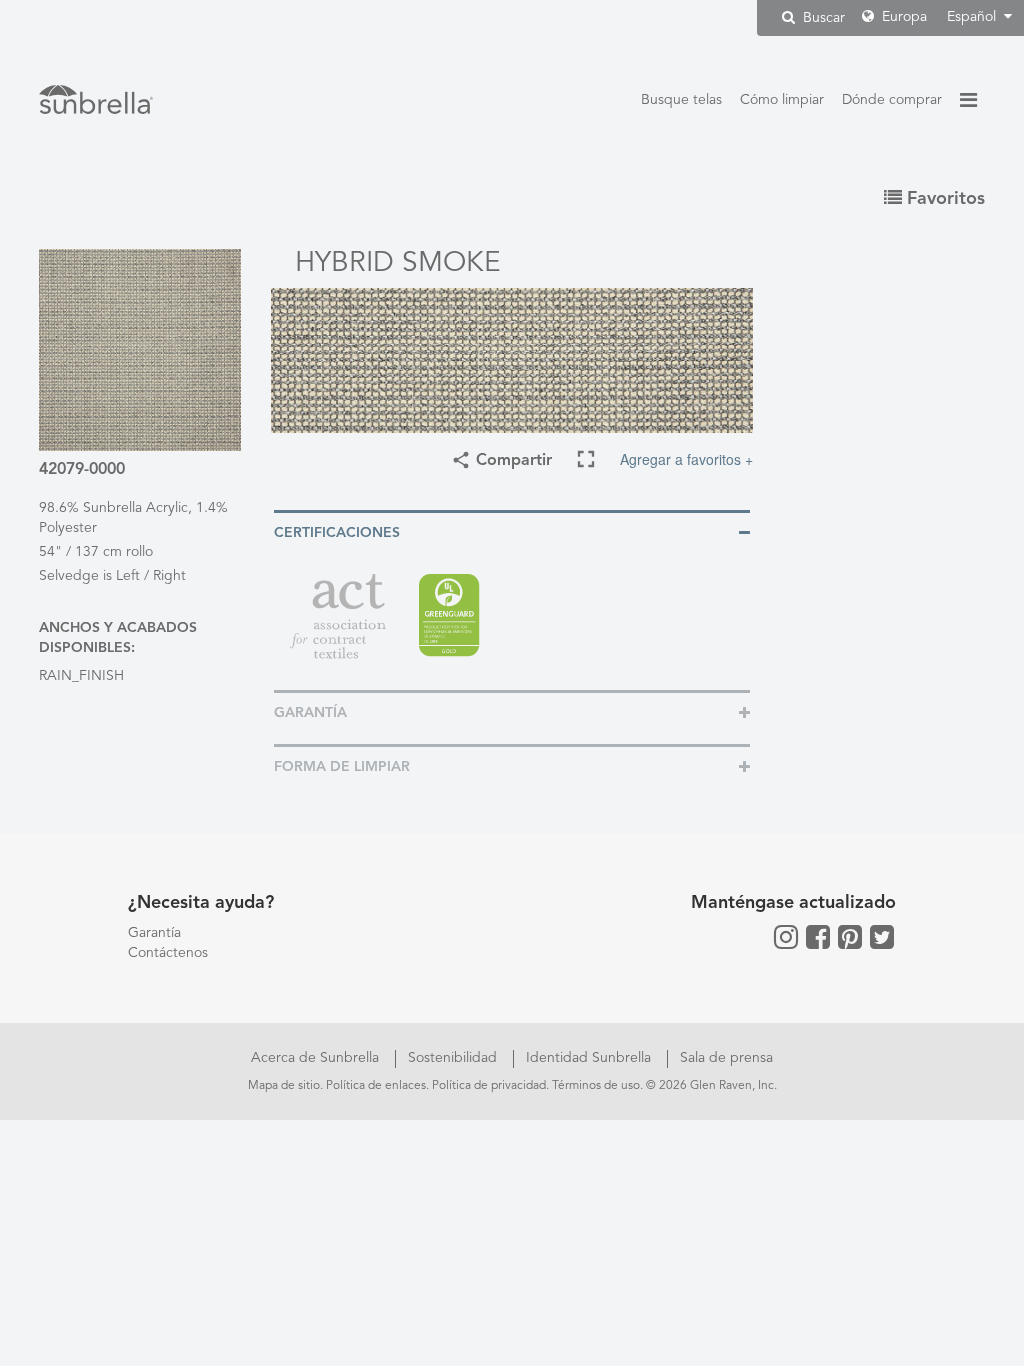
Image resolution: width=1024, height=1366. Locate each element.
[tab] (512, 531)
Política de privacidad (489, 1086)
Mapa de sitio (284, 1086)
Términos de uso (596, 1086)
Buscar (822, 18)
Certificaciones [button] (337, 533)
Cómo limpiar (782, 100)
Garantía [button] (310, 713)
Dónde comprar (892, 100)
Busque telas (681, 100)
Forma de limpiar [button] (342, 767)
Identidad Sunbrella (590, 1058)
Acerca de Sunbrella (317, 1058)
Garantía (154, 933)
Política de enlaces (376, 1086)
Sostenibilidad (454, 1058)
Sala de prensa (726, 1058)
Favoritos (943, 199)
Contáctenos (168, 953)
